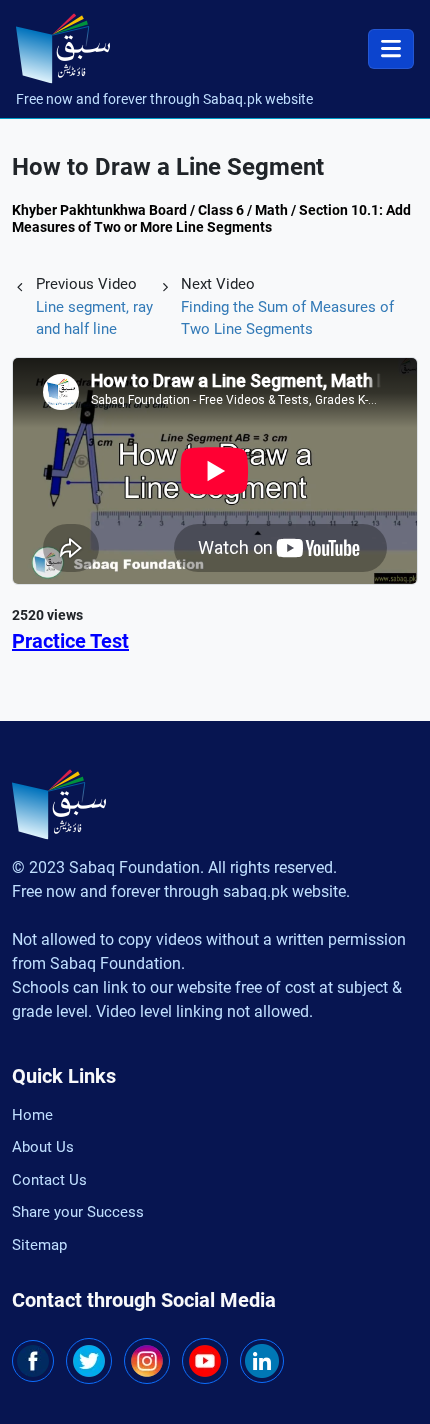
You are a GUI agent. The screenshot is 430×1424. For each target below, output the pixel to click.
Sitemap (39, 1245)
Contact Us (49, 1180)
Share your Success (78, 1212)
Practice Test (70, 641)
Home (32, 1115)
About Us (43, 1147)
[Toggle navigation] (391, 49)
